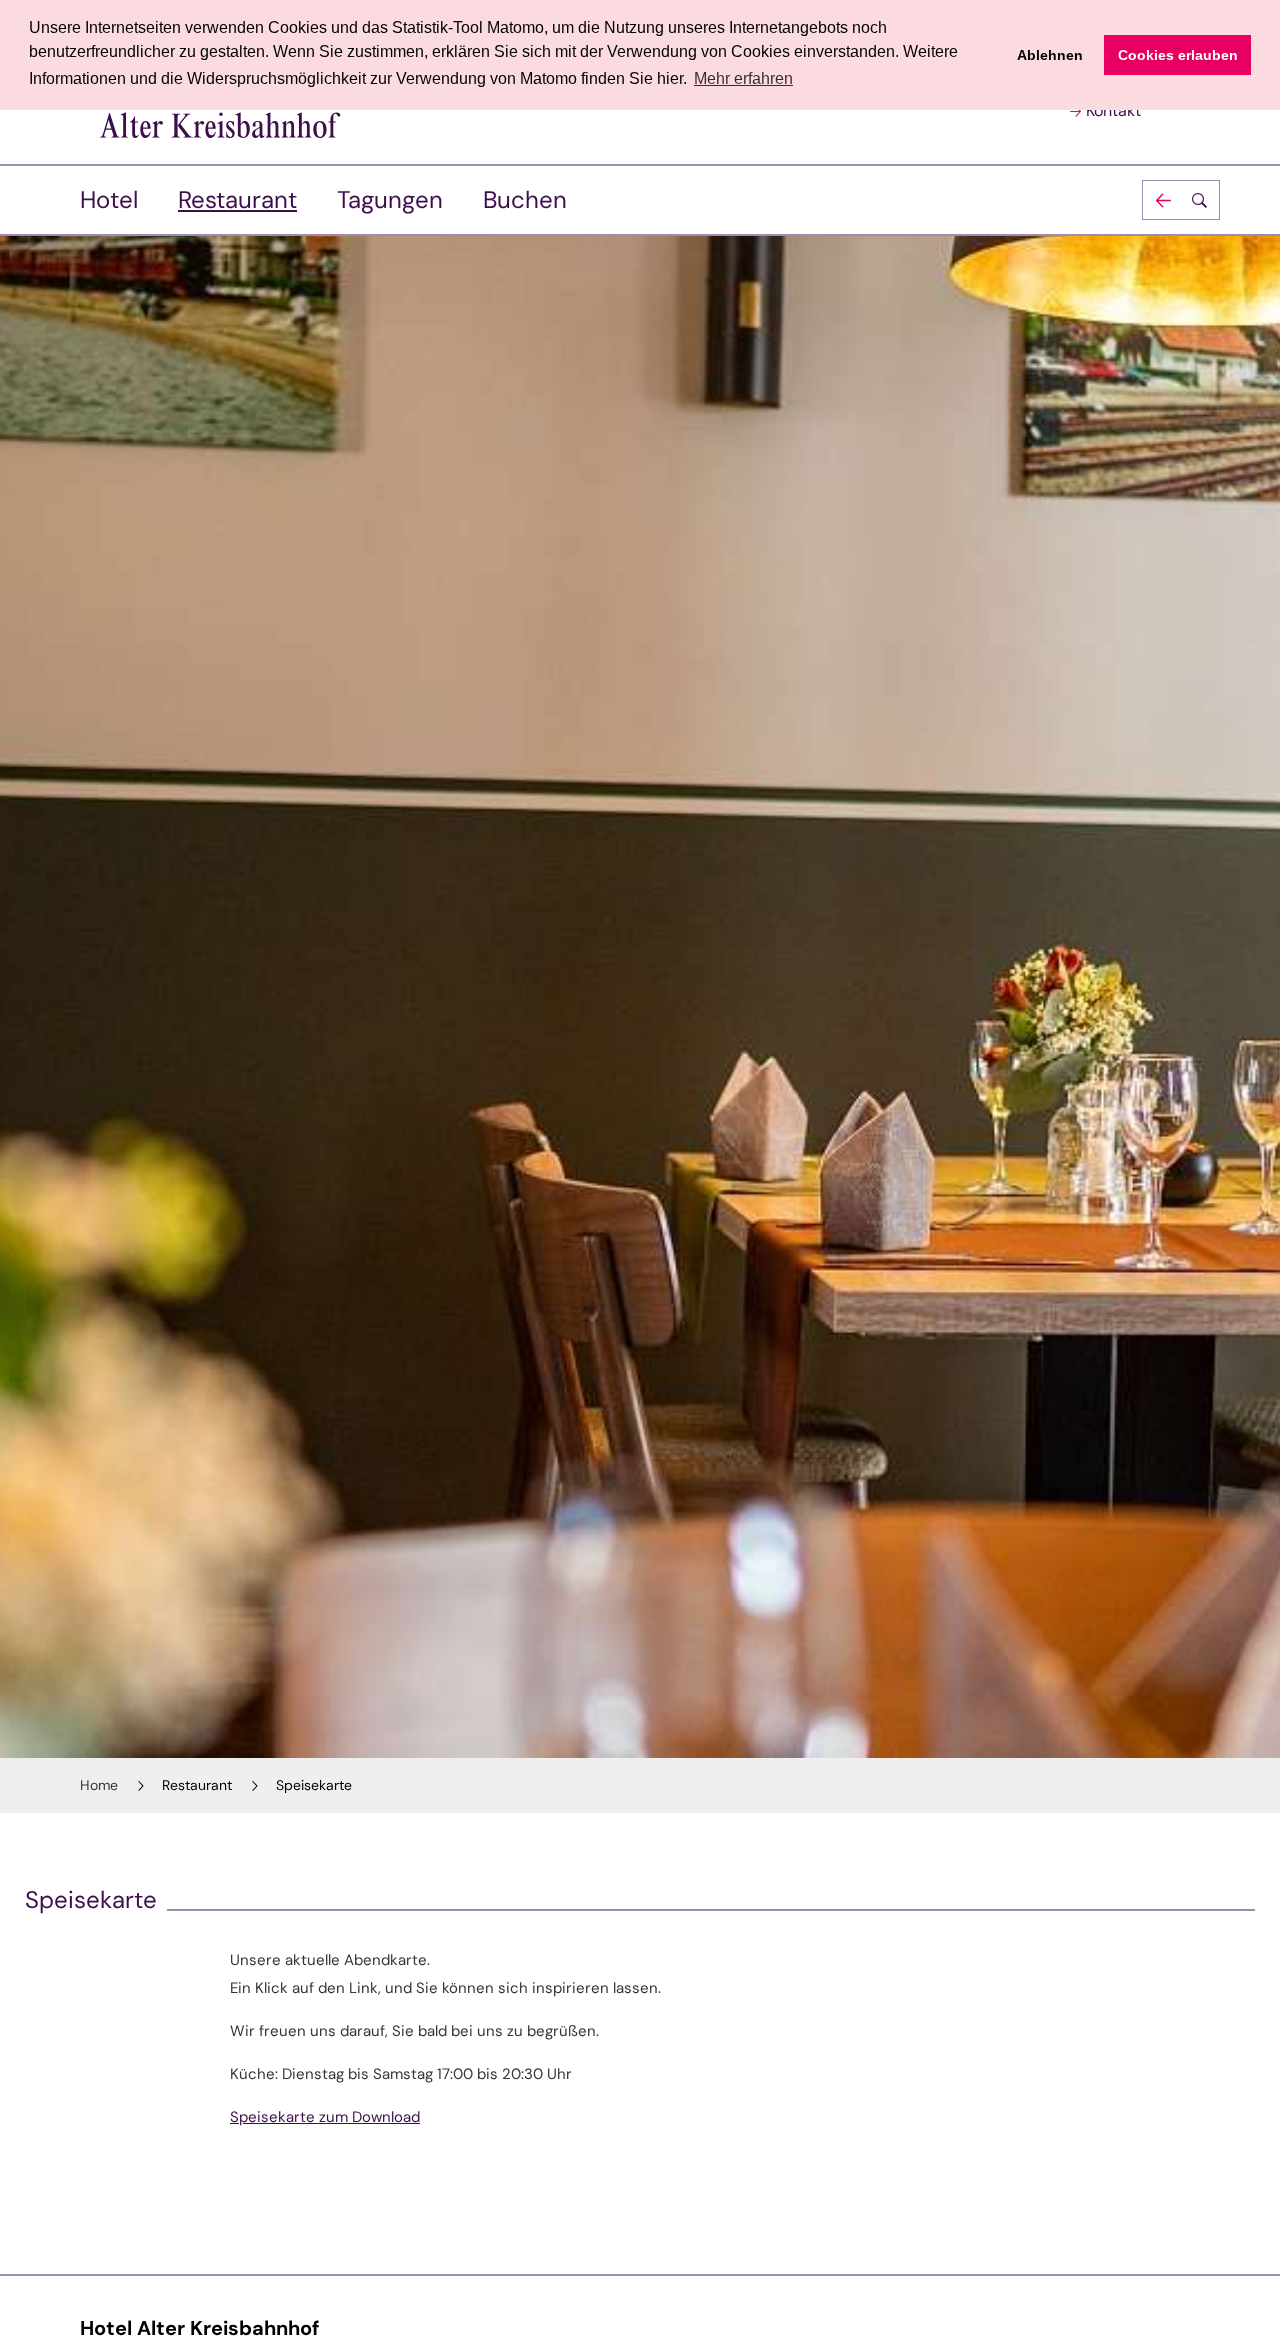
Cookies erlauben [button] (1178, 55)
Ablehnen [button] (1050, 55)
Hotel (109, 199)
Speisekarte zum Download (325, 2117)
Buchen (525, 199)
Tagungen (390, 199)
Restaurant (237, 199)
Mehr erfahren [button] (743, 78)
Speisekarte (314, 1785)
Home (99, 1785)
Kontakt (1113, 110)
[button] (1181, 200)
